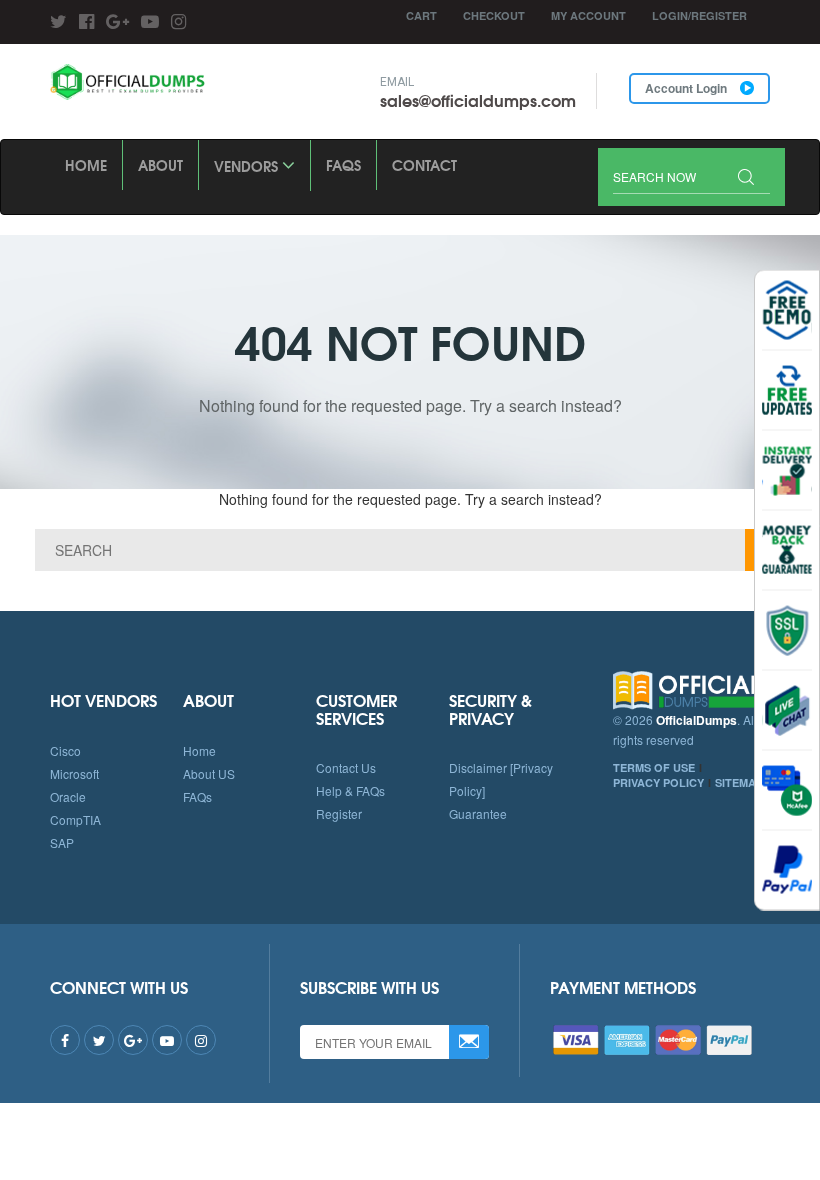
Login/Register (699, 15)
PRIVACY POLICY (658, 782)
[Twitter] (58, 20)
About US (209, 773)
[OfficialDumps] (129, 82)
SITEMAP (739, 782)
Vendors (248, 166)
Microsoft (74, 773)
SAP (62, 842)
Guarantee (478, 813)
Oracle (68, 796)
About (160, 165)
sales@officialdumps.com (478, 99)
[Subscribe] (469, 1042)
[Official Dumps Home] (692, 690)
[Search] (746, 178)
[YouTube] (150, 20)
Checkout (494, 15)
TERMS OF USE (654, 767)
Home (86, 165)
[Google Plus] (117, 20)
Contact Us (346, 767)
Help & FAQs (350, 790)
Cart (421, 15)
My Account (588, 15)
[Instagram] (178, 20)
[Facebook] (86, 20)
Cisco (65, 750)
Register (339, 813)
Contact (424, 165)
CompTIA (75, 819)
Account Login (687, 88)
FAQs (343, 165)
